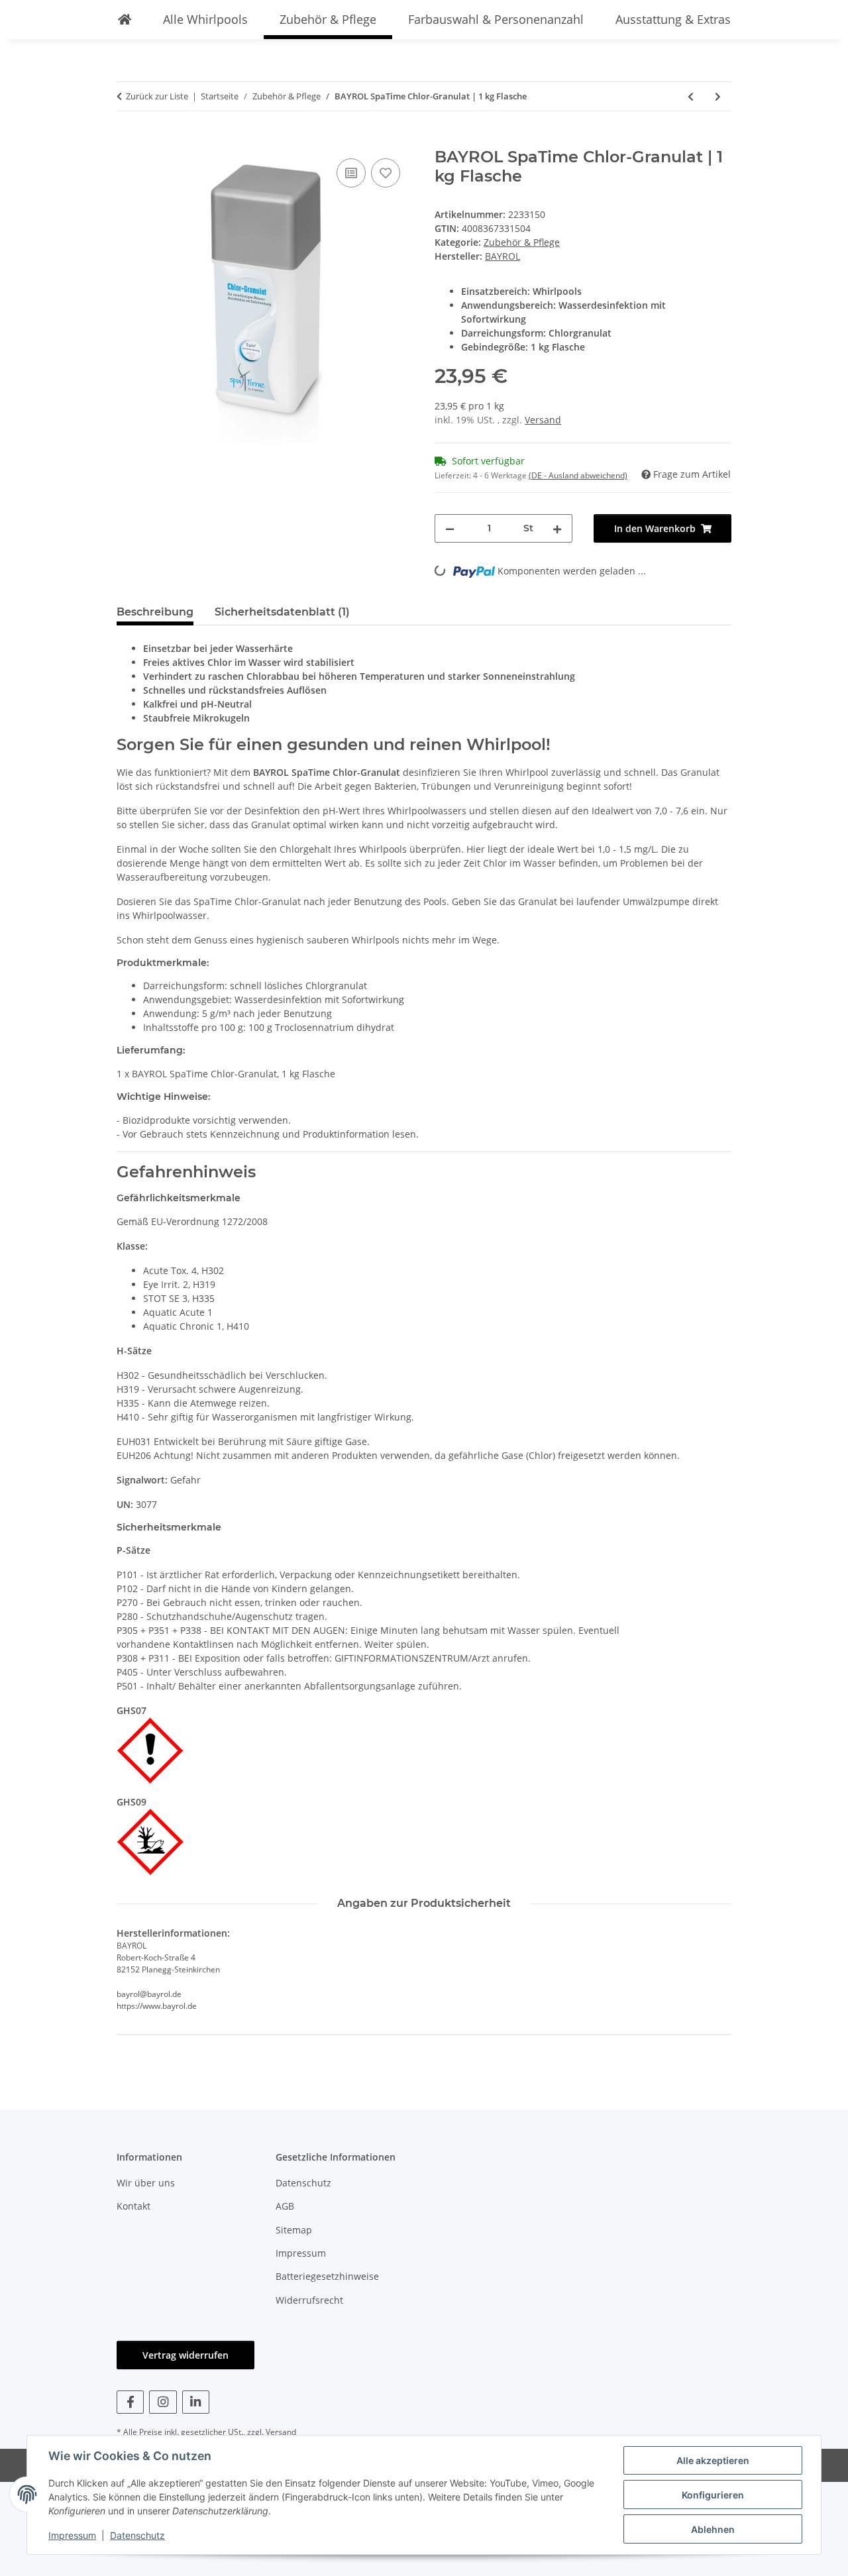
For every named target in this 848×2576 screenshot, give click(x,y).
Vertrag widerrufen (185, 2355)
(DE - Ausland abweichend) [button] (578, 475)
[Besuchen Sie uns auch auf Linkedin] (196, 2402)
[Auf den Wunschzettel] (386, 173)
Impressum (72, 2535)
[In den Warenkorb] (127, 140)
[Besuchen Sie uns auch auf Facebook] (130, 2402)
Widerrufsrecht (309, 2300)
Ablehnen (713, 2529)
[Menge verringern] (450, 528)
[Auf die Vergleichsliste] (351, 173)
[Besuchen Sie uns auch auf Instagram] (163, 2402)
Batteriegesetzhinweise (327, 2276)
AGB (285, 2206)
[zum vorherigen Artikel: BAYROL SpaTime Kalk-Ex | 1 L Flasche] (691, 96)
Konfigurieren (713, 2495)
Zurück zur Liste (157, 96)
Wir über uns (146, 2183)
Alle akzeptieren (713, 2460)
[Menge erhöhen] (557, 528)
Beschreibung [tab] (155, 612)
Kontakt (133, 2206)
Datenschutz (137, 2535)
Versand (543, 420)
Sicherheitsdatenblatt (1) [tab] (282, 612)
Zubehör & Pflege (522, 242)
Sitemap (294, 2230)
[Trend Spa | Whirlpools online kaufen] (125, 20)
